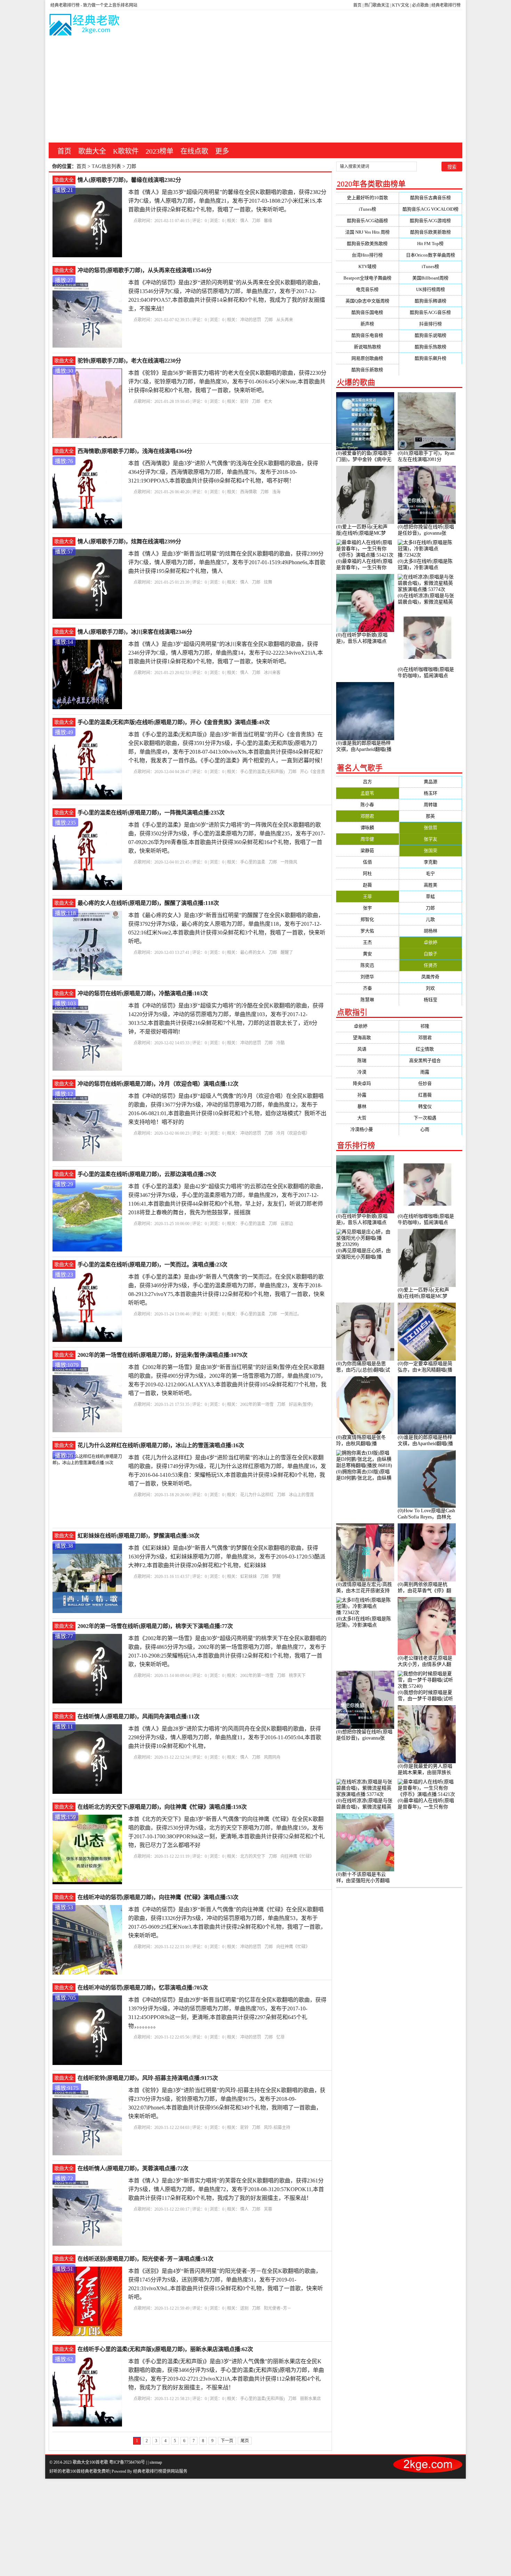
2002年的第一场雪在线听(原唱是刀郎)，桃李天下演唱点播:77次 (155, 1626)
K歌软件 (126, 151)
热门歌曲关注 (377, 5)
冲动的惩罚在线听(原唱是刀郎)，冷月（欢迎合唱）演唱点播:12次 (158, 1084)
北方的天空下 (253, 1856)
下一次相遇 (431, 1118)
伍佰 (367, 862)
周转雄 (431, 805)
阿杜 (367, 873)
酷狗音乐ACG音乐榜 (430, 312)
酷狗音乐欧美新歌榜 (431, 232)
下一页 (227, 2441)
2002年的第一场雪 (257, 1404)
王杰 (367, 942)
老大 (268, 402)
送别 (244, 2308)
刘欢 (430, 988)
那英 (430, 816)
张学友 (431, 839)
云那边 (287, 1224)
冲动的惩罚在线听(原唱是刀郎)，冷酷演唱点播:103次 (143, 993)
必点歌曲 (420, 5)
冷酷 (281, 1043)
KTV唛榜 (367, 266)
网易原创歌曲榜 (367, 358)
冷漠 (367, 1072)
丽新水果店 (310, 2399)
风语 (367, 1049)
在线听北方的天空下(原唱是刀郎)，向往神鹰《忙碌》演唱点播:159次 (162, 1807)
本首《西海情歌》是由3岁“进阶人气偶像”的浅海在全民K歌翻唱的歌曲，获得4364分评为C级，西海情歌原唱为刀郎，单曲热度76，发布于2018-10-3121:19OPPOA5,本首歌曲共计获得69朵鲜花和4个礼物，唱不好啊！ (223, 472)
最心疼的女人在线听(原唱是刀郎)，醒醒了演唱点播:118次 (148, 903)
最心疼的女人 (253, 953)
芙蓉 (268, 2209)
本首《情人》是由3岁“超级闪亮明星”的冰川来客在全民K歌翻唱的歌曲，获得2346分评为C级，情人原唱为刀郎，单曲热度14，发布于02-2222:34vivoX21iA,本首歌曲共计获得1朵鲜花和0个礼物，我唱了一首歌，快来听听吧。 (226, 653)
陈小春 (367, 805)
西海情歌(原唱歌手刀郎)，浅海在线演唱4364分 (135, 451)
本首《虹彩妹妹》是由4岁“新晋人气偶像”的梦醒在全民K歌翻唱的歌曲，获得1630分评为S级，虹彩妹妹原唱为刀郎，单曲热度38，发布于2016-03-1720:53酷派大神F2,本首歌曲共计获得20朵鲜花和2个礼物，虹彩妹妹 (227, 1557)
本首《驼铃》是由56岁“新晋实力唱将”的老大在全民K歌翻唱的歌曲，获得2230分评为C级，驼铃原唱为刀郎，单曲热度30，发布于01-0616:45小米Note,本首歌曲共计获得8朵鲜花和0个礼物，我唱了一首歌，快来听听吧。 (227, 382)
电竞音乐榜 (367, 289)
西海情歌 (249, 492)
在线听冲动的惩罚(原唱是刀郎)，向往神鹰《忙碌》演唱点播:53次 (158, 1897)
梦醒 (276, 1577)
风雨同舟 (272, 1757)
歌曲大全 (92, 151)
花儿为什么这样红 (257, 1495)
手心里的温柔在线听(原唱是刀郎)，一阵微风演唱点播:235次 (151, 813)
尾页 (245, 2441)
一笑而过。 (291, 1314)
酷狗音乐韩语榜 (431, 301)
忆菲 (281, 2037)
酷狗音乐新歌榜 (367, 370)
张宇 (367, 908)
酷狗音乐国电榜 (367, 312)
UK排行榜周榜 (431, 289)
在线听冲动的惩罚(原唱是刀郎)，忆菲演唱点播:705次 (143, 1988)
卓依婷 (431, 942)
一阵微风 (289, 862)
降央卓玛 (367, 1083)
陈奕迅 (367, 965)
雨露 (430, 1072)
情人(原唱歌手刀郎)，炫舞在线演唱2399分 (129, 541)
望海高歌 (367, 1038)
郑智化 (367, 919)
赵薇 (367, 885)
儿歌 (430, 919)
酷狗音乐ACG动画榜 (367, 221)
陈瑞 (367, 1060)
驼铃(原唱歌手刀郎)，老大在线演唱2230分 (129, 361)
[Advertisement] (255, 90)
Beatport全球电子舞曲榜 (367, 278)
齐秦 (367, 988)
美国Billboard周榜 (430, 278)
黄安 (367, 954)
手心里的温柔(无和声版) (262, 772)
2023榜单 (160, 151)
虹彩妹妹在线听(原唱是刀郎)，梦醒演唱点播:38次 (139, 1536)
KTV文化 (401, 5)
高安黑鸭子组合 (431, 1060)
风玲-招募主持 (277, 2128)
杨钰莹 (431, 1000)
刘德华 (367, 977)
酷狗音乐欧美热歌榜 (367, 244)
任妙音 (431, 1083)
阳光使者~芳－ (278, 2308)
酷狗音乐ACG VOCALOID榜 (431, 209)
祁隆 (430, 1026)
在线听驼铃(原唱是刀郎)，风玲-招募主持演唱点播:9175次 (148, 2078)
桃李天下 (297, 1676)
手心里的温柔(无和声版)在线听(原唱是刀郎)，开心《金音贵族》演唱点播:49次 (174, 722)
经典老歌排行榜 (446, 5)
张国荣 (431, 850)
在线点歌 (194, 151)
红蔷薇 (431, 1095)
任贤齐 (431, 965)
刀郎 (256, 221)
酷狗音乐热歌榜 (431, 347)
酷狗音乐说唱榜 (431, 335)
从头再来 (285, 320)
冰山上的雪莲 (301, 1495)
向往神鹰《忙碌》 (297, 1856)
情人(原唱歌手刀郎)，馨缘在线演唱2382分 (129, 180)
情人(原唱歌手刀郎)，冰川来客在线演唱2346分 (135, 632)
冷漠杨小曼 (367, 1129)
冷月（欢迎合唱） (293, 1133)
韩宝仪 (431, 1106)
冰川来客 (272, 673)
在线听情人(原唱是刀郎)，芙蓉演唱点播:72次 (133, 2168)
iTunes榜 (367, 209)
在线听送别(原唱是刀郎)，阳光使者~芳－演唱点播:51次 (145, 2259)
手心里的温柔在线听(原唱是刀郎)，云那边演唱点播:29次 (147, 1174)
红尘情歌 (430, 1049)
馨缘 (268, 221)
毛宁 (430, 873)
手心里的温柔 (253, 862)
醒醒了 (287, 953)
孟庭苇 (367, 793)
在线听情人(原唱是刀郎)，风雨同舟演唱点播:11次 (139, 1716)
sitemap (156, 2462)
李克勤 (431, 862)
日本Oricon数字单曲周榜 (431, 255)
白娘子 (431, 954)
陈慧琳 (367, 1000)
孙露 (367, 1095)
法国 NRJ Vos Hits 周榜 (367, 232)
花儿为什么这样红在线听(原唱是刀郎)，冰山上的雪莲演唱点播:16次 (161, 1445)
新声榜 (367, 324)
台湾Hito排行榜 (367, 255)
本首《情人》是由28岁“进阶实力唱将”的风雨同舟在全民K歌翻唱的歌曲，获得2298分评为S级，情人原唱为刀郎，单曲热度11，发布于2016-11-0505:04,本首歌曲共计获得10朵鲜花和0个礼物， (225, 1737)
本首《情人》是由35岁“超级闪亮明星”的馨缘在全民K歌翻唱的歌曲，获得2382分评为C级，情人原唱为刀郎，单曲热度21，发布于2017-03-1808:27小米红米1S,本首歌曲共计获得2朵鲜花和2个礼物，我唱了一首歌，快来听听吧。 (227, 201)
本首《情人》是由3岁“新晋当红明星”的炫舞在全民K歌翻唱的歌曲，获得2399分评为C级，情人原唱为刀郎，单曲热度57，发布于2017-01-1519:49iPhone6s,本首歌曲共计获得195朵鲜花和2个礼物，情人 (227, 562)
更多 (222, 151)
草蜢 (430, 896)
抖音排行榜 (431, 324)
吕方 (367, 782)
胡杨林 (431, 931)
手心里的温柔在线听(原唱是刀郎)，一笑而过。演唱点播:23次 (152, 1265)
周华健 (367, 839)
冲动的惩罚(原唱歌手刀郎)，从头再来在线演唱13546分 (145, 270)
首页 (357, 5)
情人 (244, 221)
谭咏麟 (367, 828)
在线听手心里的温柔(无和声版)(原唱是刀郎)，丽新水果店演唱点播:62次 (165, 2349)
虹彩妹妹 (249, 1577)
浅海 (276, 492)
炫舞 (268, 582)
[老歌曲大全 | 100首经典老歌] (85, 26)
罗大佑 (367, 931)
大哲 (367, 1118)
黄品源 (431, 782)
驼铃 (244, 402)
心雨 (430, 1129)
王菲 (367, 896)
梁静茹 (367, 850)
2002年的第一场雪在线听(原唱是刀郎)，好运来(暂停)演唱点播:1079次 (163, 1355)
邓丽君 (367, 816)
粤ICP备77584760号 (127, 2462)
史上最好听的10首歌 (367, 198)
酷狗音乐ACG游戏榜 (430, 221)
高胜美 (431, 885)
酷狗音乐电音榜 (367, 335)
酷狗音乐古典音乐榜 (431, 198)
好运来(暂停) (301, 1404)
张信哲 (431, 828)
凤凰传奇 (430, 977)
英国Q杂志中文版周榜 (367, 301)
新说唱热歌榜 (367, 347)
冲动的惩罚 (251, 320)
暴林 (367, 1106)
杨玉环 (431, 793)
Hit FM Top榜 (430, 244)
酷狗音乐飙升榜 (431, 358)
